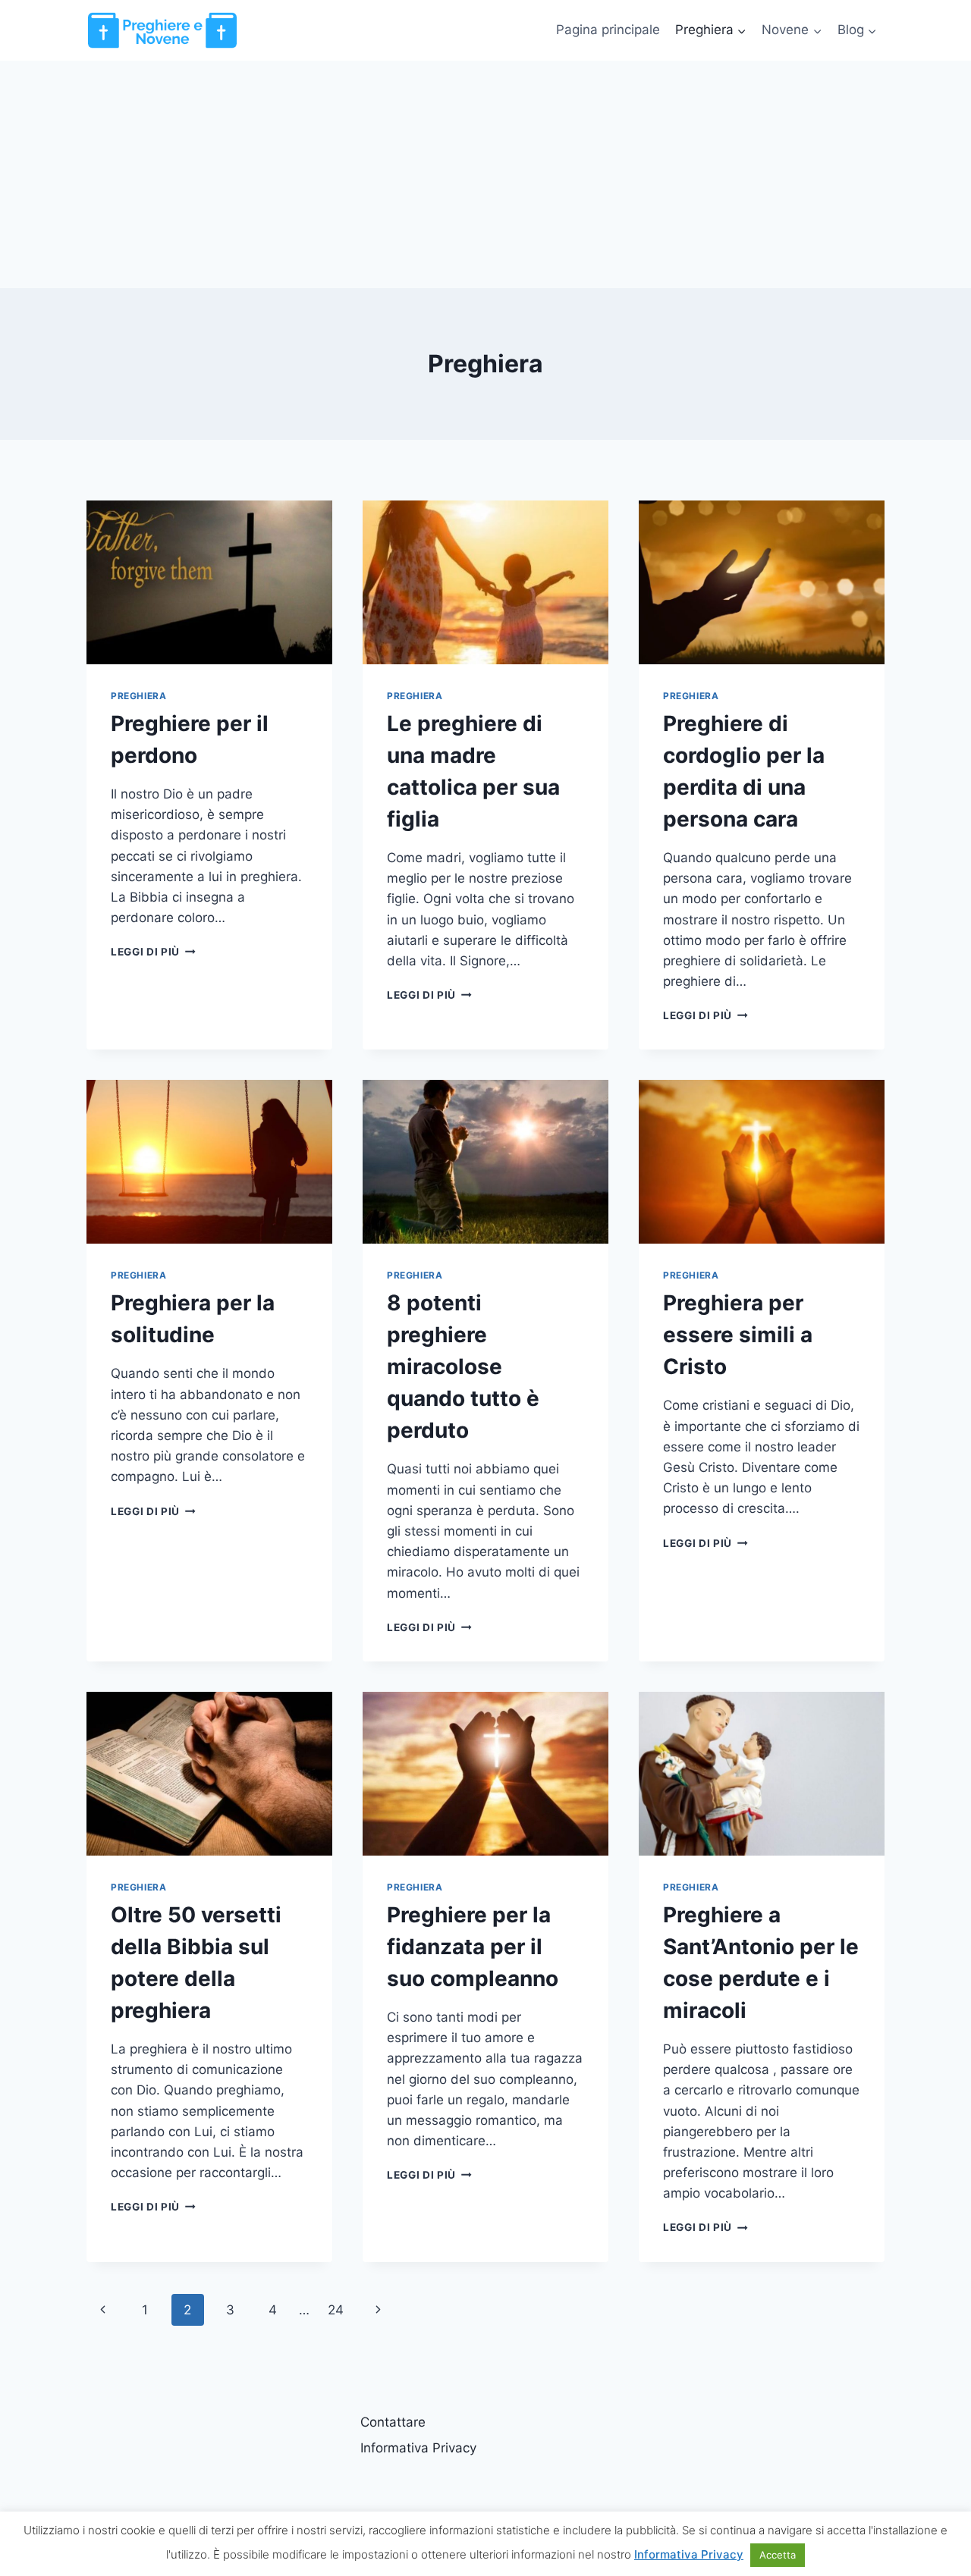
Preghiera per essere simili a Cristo (738, 1335)
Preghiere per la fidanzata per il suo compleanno (473, 1947)
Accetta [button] (778, 2555)
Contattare (393, 2422)
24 (336, 2310)
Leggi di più (153, 952)
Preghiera (138, 696)
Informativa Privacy (418, 2448)
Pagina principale (608, 30)
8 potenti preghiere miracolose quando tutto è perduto (463, 1366)
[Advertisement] (485, 174)
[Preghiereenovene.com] (162, 30)
